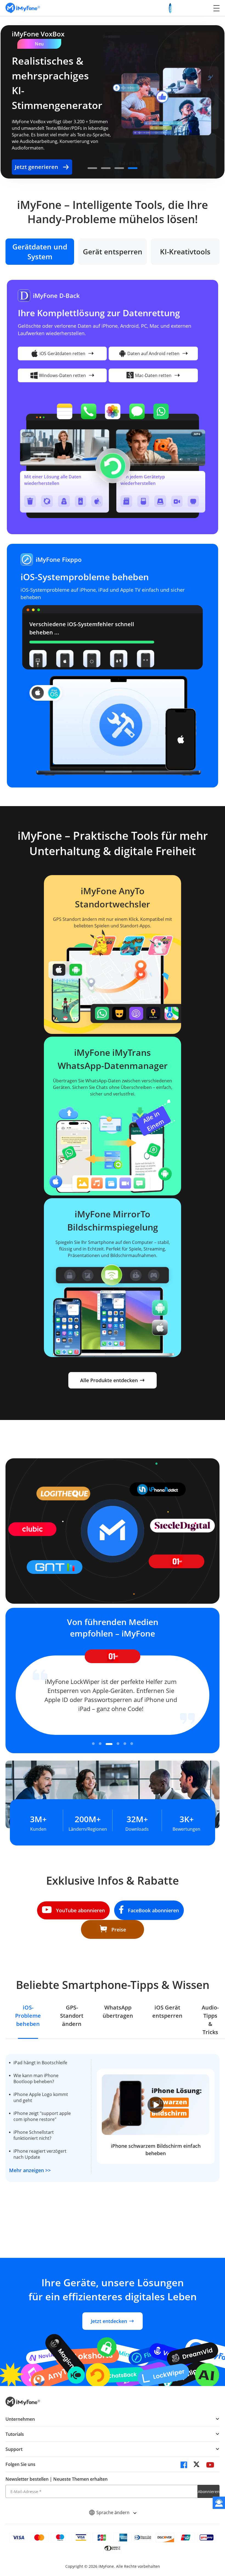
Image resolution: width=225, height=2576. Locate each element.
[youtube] (210, 2466)
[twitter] (197, 2466)
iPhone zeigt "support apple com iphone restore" (42, 2116)
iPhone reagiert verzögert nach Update (40, 2154)
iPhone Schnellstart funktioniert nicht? (34, 2135)
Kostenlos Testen (112, 140)
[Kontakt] (219, 2503)
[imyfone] (23, 8)
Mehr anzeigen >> (30, 2170)
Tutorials (15, 2434)
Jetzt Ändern (43, 140)
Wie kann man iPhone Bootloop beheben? (36, 2078)
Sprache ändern (113, 2512)
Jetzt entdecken (109, 2321)
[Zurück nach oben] (202, 2543)
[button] (92, 168)
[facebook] (184, 2466)
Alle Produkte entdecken (109, 1380)
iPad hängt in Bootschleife (40, 2063)
